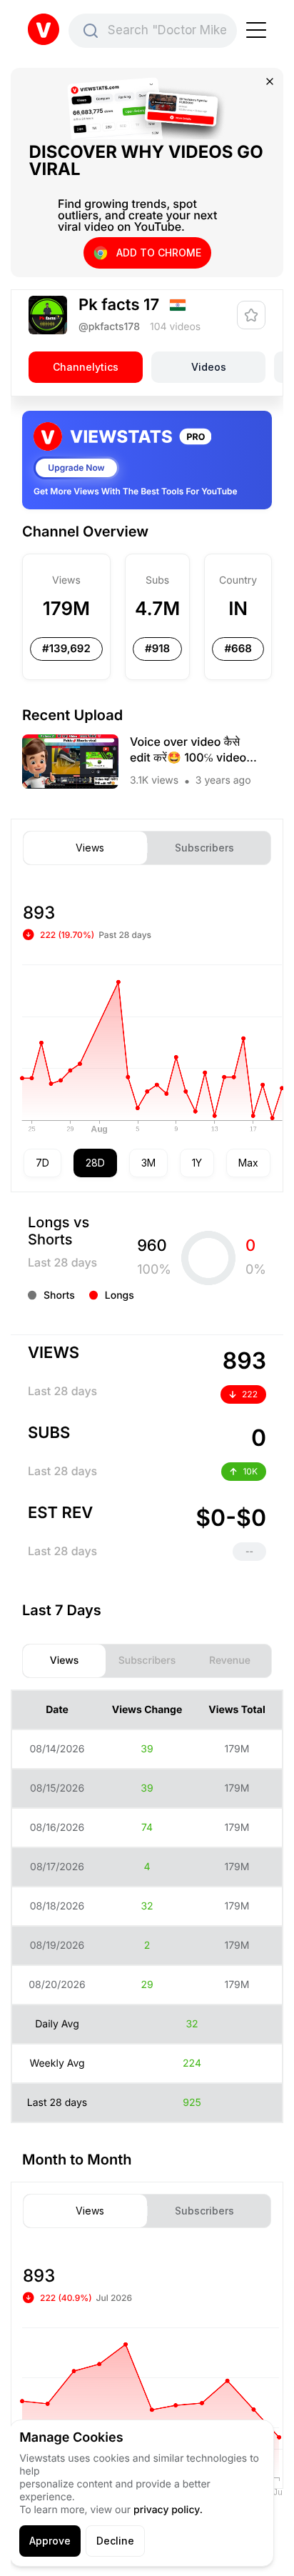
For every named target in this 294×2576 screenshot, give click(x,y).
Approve (50, 2541)
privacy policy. (168, 2510)
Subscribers (204, 848)
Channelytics (86, 367)
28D (95, 1163)
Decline (115, 2541)
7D (42, 1163)
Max (248, 1163)
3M (148, 1163)
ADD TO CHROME (159, 253)
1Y (197, 1163)
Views (90, 848)
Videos (209, 367)
